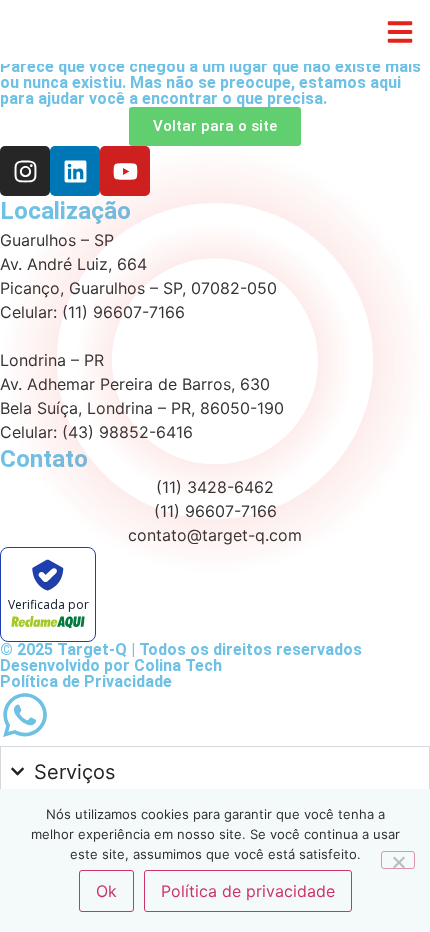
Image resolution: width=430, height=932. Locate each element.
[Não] (398, 860)
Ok (106, 891)
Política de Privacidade (86, 681)
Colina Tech (178, 665)
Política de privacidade (248, 891)
